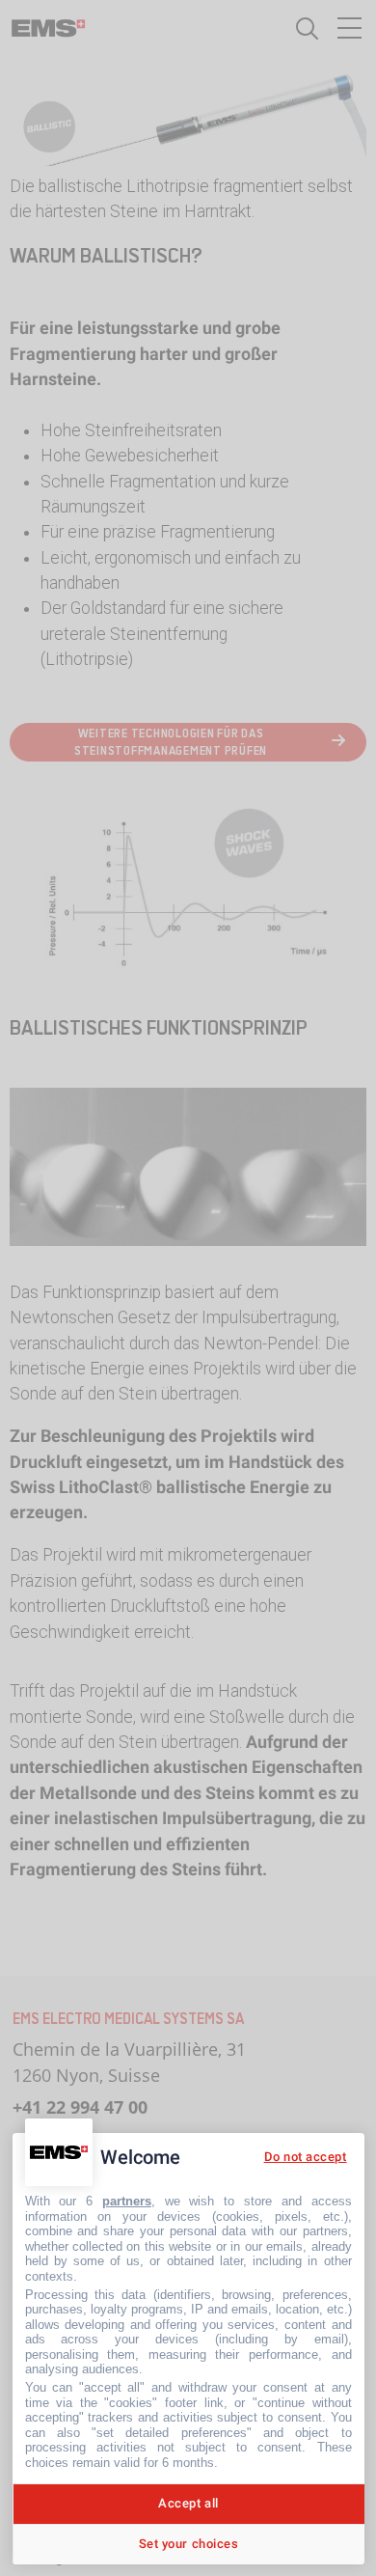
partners (127, 2201)
